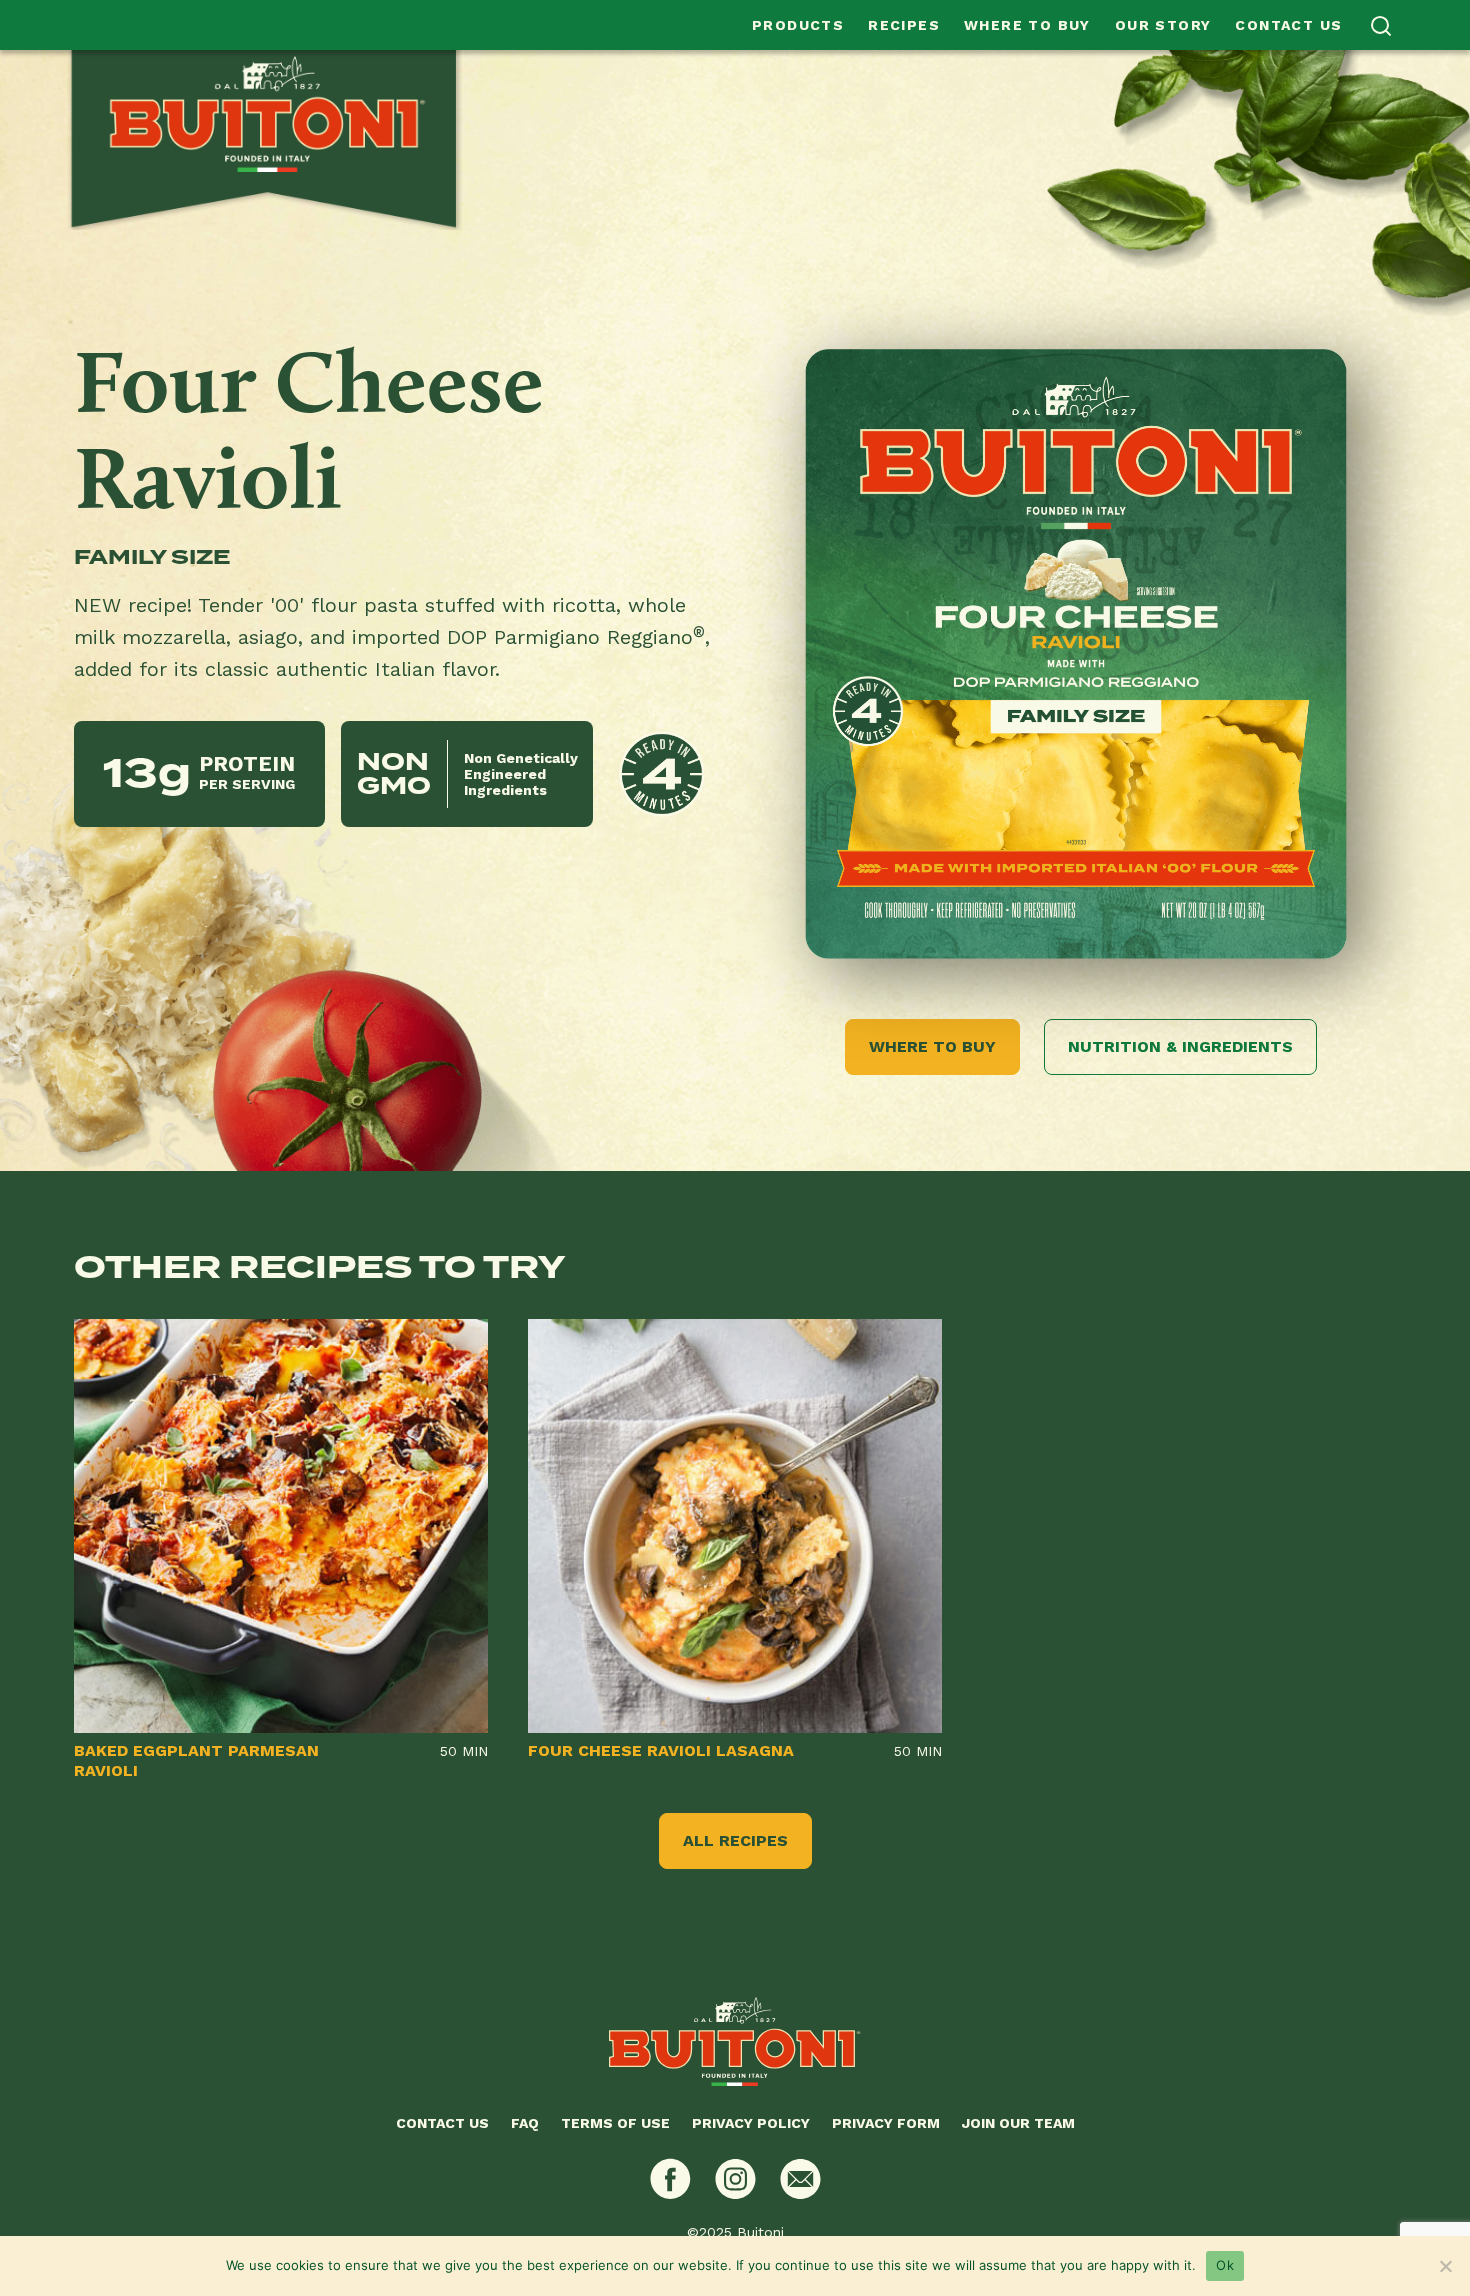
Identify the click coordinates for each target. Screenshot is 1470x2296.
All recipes (735, 1840)
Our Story (1163, 25)
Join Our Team (1018, 2123)
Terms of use (615, 2123)
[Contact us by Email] (800, 2178)
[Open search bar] (1381, 25)
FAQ (525, 2123)
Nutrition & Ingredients (1180, 1046)
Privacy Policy (751, 2123)
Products (798, 25)
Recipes (904, 25)
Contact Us (1288, 25)
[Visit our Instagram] (735, 2178)
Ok (1225, 2265)
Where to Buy (1027, 25)
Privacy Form (886, 2123)
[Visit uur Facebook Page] (670, 2178)
